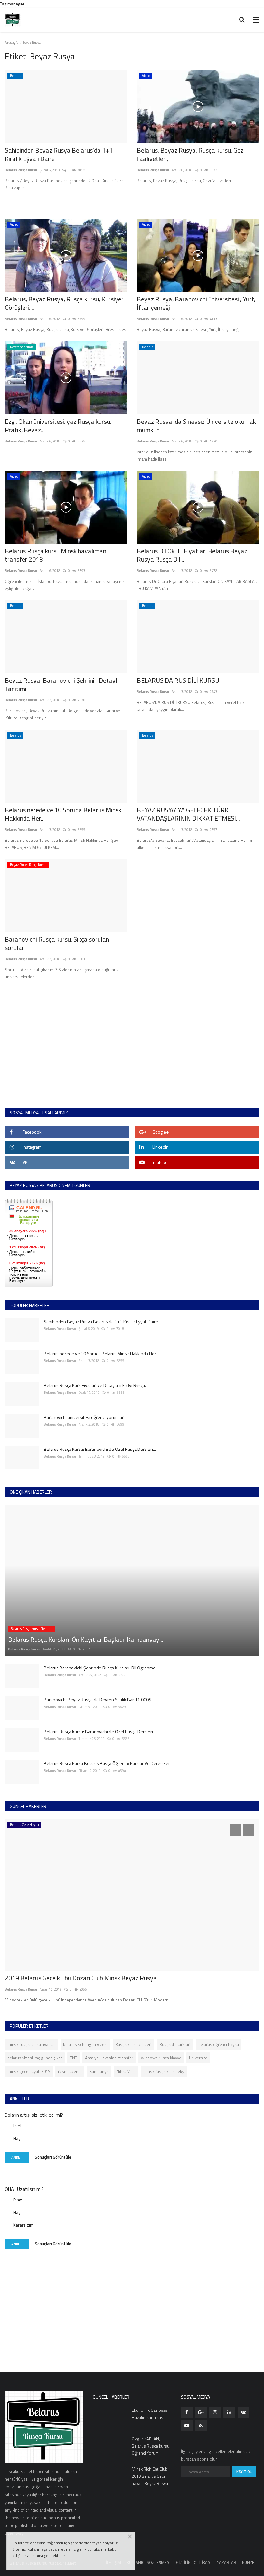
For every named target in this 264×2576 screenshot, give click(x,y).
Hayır (18, 2138)
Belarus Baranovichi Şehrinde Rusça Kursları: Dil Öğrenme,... (102, 1668)
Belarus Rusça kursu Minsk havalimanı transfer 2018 (56, 555)
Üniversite (198, 2058)
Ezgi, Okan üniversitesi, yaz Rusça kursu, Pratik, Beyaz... (58, 426)
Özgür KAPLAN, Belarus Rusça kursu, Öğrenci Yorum (151, 2446)
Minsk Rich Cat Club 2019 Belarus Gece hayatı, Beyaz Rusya (150, 2476)
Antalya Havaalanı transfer (109, 2058)
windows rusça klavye (161, 2058)
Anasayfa (12, 43)
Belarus (15, 76)
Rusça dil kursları (175, 2044)
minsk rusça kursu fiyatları (31, 2044)
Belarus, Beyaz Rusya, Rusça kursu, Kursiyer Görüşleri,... (64, 303)
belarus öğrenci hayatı (219, 2044)
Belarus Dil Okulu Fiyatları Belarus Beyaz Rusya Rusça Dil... (192, 555)
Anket (17, 2157)
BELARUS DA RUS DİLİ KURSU (178, 680)
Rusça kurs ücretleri (133, 2044)
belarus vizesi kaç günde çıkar (35, 2058)
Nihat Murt (126, 2071)
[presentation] (235, 1830)
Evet (17, 2126)
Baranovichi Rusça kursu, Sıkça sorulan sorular (57, 944)
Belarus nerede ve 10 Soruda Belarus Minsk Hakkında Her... (63, 814)
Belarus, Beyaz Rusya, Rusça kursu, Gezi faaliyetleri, (191, 155)
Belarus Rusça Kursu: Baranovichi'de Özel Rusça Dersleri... (100, 1449)
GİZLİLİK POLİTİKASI (194, 2562)
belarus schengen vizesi (85, 2044)
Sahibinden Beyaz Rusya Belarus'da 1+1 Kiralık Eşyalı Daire (59, 155)
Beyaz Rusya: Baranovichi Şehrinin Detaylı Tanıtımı (62, 685)
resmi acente (70, 2071)
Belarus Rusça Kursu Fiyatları (32, 1629)
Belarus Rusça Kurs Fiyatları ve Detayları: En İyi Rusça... (96, 1385)
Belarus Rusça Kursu (21, 170)
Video (146, 76)
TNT (74, 2058)
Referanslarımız (22, 347)
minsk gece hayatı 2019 (29, 2071)
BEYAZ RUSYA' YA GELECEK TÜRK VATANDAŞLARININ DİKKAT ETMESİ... (188, 814)
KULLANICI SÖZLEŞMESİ (149, 2562)
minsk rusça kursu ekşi (164, 2071)
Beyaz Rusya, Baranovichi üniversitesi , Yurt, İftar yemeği (196, 303)
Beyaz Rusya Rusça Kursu (28, 865)
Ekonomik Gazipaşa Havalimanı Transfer (150, 2414)
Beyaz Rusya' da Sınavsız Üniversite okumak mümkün (196, 426)
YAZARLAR (227, 2562)
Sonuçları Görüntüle (53, 2157)
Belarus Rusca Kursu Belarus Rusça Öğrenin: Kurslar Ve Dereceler (107, 1763)
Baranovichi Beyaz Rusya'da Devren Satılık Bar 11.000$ (98, 1700)
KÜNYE (248, 2562)
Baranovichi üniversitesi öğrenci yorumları (84, 1417)
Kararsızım (23, 2225)
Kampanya (99, 2071)
